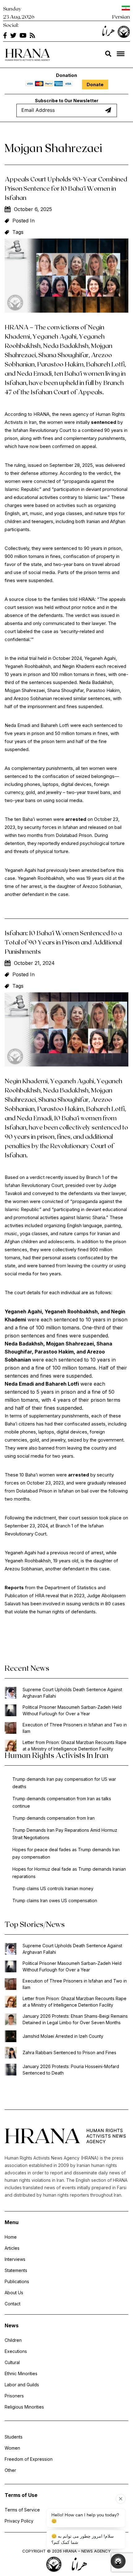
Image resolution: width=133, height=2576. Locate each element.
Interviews (15, 2259)
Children (13, 2340)
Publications (17, 2281)
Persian (121, 17)
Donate (95, 84)
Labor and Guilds (22, 2385)
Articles (12, 2248)
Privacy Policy (19, 2521)
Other (10, 2470)
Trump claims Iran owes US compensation (55, 1900)
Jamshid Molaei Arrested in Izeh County (63, 2036)
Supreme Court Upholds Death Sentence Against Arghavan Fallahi (72, 1693)
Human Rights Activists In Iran (57, 1755)
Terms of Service (22, 2510)
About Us (14, 2293)
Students (14, 2437)
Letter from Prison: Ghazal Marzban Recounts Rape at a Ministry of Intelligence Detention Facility (75, 1746)
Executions (16, 2351)
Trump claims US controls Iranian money (53, 1888)
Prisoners (14, 2396)
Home (11, 2237)
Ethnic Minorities (21, 2373)
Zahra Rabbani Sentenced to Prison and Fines (69, 2052)
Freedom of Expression (29, 2459)
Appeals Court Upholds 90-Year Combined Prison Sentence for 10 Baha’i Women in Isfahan (66, 188)
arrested (79, 1475)
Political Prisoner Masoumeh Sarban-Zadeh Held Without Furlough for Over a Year (72, 1710)
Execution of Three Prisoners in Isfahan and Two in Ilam (75, 1728)
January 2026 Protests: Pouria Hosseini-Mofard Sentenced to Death (71, 2070)
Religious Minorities (24, 2407)
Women (12, 2448)
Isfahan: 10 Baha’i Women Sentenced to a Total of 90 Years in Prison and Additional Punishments (63, 942)
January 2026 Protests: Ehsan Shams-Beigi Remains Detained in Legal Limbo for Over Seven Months (75, 2019)
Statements (16, 2270)
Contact (13, 2304)
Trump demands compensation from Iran (54, 1818)
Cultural (12, 2362)
